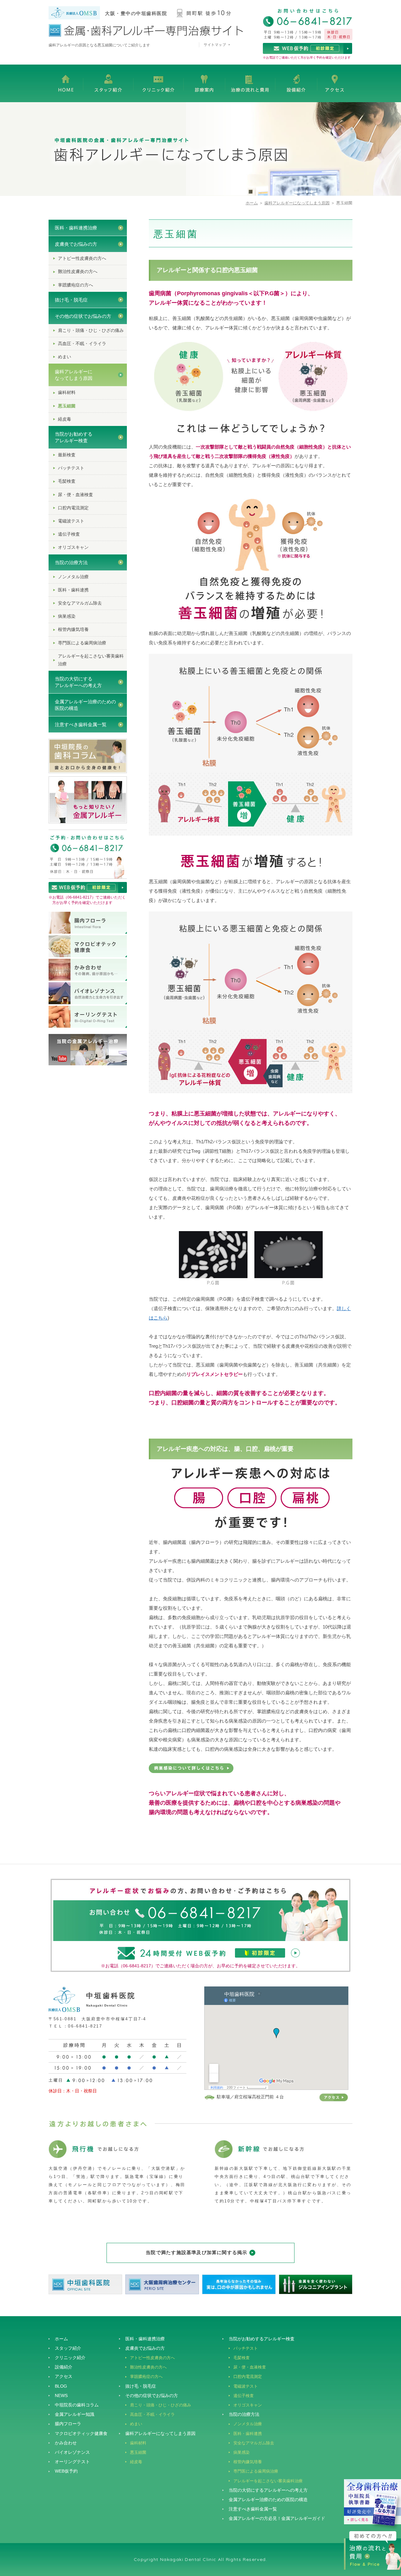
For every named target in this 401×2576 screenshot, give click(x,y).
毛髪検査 (67, 481)
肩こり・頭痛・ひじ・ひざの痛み (91, 330)
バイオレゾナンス (72, 2452)
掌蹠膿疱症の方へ (76, 285)
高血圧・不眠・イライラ (82, 344)
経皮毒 (65, 419)
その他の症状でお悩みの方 (83, 316)
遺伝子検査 (69, 534)
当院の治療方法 (71, 562)
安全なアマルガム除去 (80, 603)
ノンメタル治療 (73, 577)
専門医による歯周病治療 (82, 643)
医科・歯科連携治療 (76, 228)
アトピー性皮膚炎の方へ (82, 258)
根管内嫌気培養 (73, 629)
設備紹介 (64, 2367)
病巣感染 (67, 616)
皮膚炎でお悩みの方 (76, 244)
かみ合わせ (66, 2443)
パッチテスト (71, 468)
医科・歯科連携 (73, 590)
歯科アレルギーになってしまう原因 (297, 203)
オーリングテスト (72, 2462)
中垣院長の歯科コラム (77, 2405)
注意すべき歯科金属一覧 (81, 724)
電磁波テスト (71, 521)
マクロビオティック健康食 (81, 2433)
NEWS (61, 2395)
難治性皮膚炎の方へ (78, 271)
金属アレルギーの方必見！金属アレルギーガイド (277, 2518)
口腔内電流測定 (73, 508)
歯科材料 (67, 392)
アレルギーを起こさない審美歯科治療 (91, 660)
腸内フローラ (68, 2424)
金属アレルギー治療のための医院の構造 (85, 705)
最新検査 (67, 455)
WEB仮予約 (66, 2471)
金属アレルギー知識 (75, 2414)
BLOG (61, 2386)
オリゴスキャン (73, 547)
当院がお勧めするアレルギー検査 (74, 437)
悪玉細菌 (67, 406)
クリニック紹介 (70, 2358)
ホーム (252, 203)
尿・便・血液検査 (76, 495)
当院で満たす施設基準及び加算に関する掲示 (196, 2252)
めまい (65, 357)
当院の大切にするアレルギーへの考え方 (78, 682)
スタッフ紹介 (68, 2348)
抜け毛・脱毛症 (71, 300)
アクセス (64, 2376)
